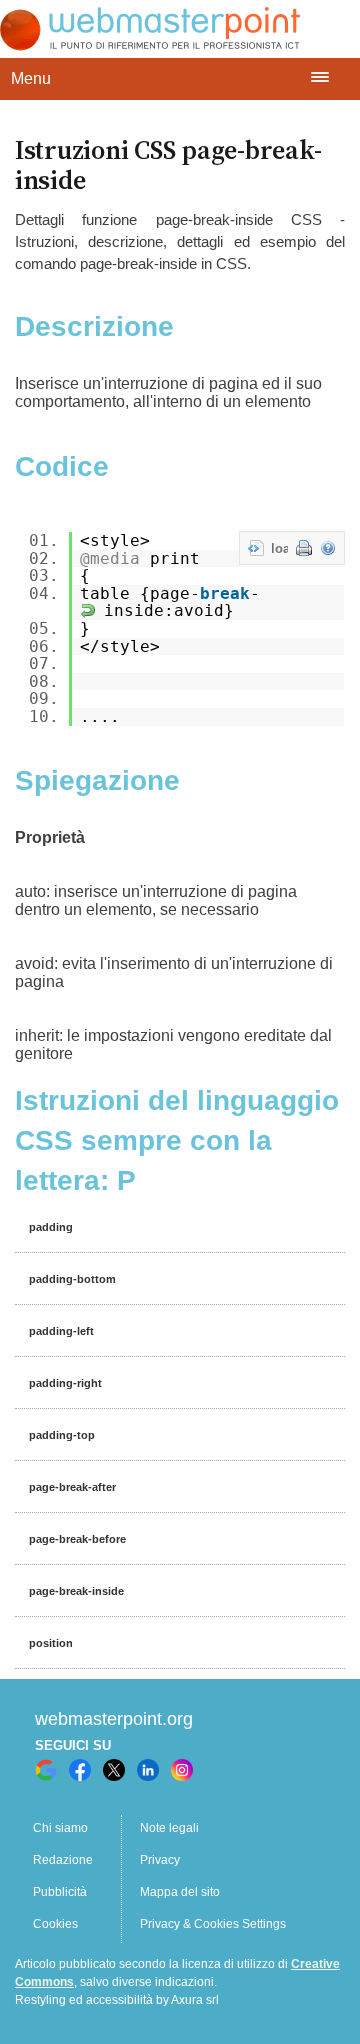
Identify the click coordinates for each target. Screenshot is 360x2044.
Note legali (169, 1828)
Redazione (63, 1860)
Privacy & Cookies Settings (213, 1924)
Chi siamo (60, 1828)
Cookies (55, 1924)
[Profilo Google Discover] (46, 1770)
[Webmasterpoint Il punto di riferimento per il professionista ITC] (150, 45)
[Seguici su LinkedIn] (148, 1770)
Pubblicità (60, 1892)
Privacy (160, 1860)
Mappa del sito (180, 1892)
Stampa (304, 548)
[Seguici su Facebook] (80, 1770)
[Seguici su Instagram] (182, 1770)
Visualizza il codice (256, 548)
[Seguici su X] (114, 1770)
